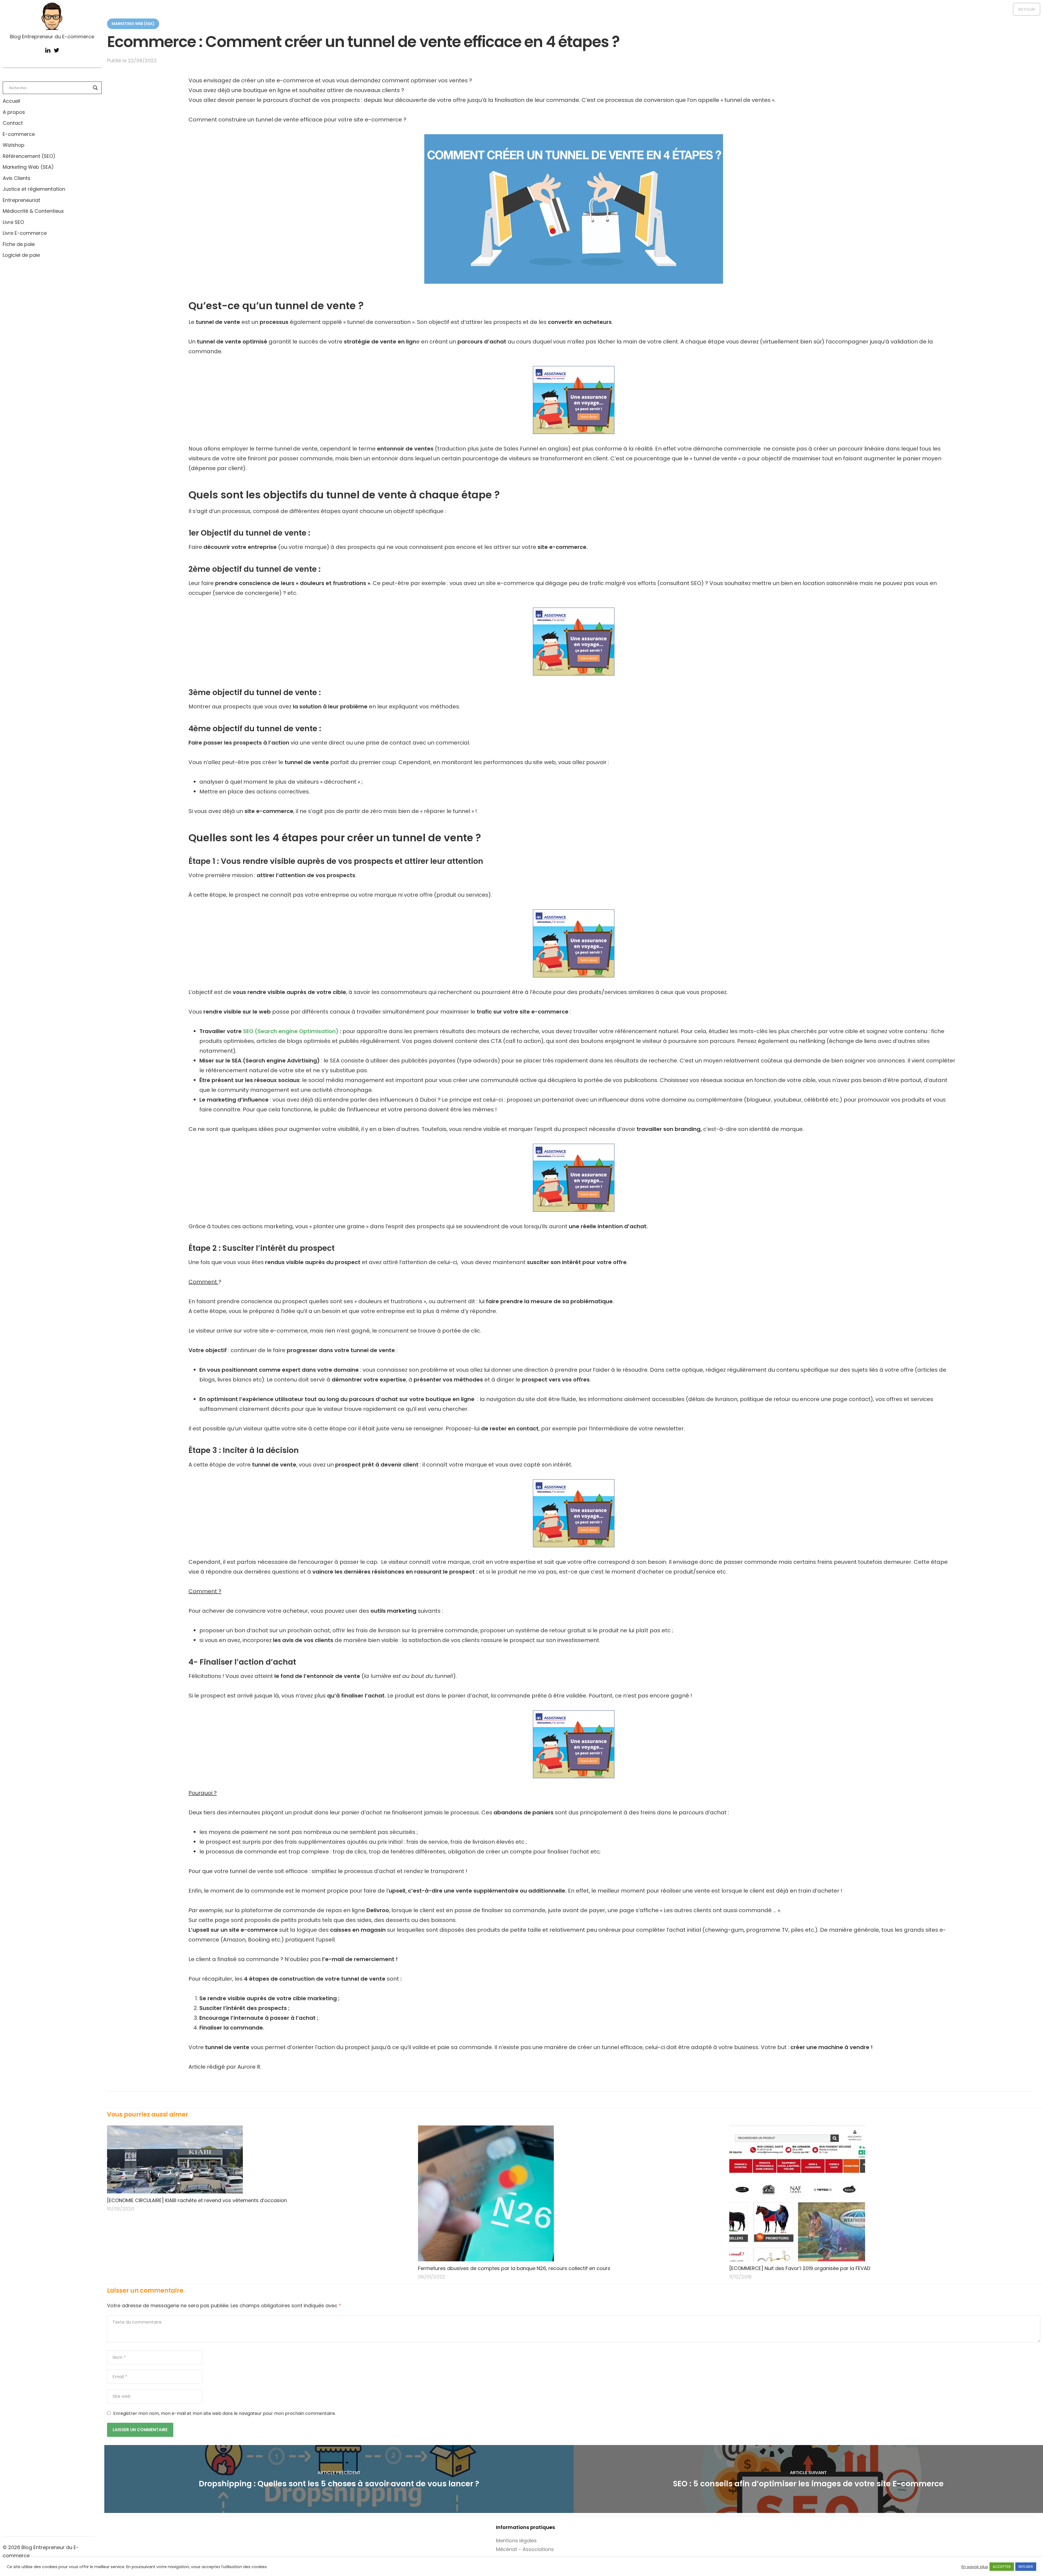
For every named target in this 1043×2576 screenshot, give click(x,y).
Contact (13, 123)
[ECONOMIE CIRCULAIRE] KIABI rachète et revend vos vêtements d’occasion (197, 2200)
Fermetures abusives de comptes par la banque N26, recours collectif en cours (514, 2268)
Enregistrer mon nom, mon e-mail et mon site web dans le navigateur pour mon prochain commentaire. (224, 2413)
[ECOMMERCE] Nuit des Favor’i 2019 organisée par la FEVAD (800, 2268)
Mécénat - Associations (525, 2549)
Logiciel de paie (21, 255)
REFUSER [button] (1026, 2567)
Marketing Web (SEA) (28, 167)
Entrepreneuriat (21, 200)
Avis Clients (17, 178)
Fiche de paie (19, 244)
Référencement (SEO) (29, 156)
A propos (14, 112)
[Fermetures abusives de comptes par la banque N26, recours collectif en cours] (570, 2193)
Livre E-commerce (25, 233)
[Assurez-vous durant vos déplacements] (574, 400)
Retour (1027, 9)
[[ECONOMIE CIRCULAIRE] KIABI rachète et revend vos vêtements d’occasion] (259, 2159)
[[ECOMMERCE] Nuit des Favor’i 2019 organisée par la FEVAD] (882, 2193)
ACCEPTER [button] (1002, 2567)
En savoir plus (975, 2567)
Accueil (11, 101)
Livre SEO (13, 222)
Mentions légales (516, 2541)
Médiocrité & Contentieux (33, 211)
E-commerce (19, 134)
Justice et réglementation (34, 189)
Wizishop (14, 145)
